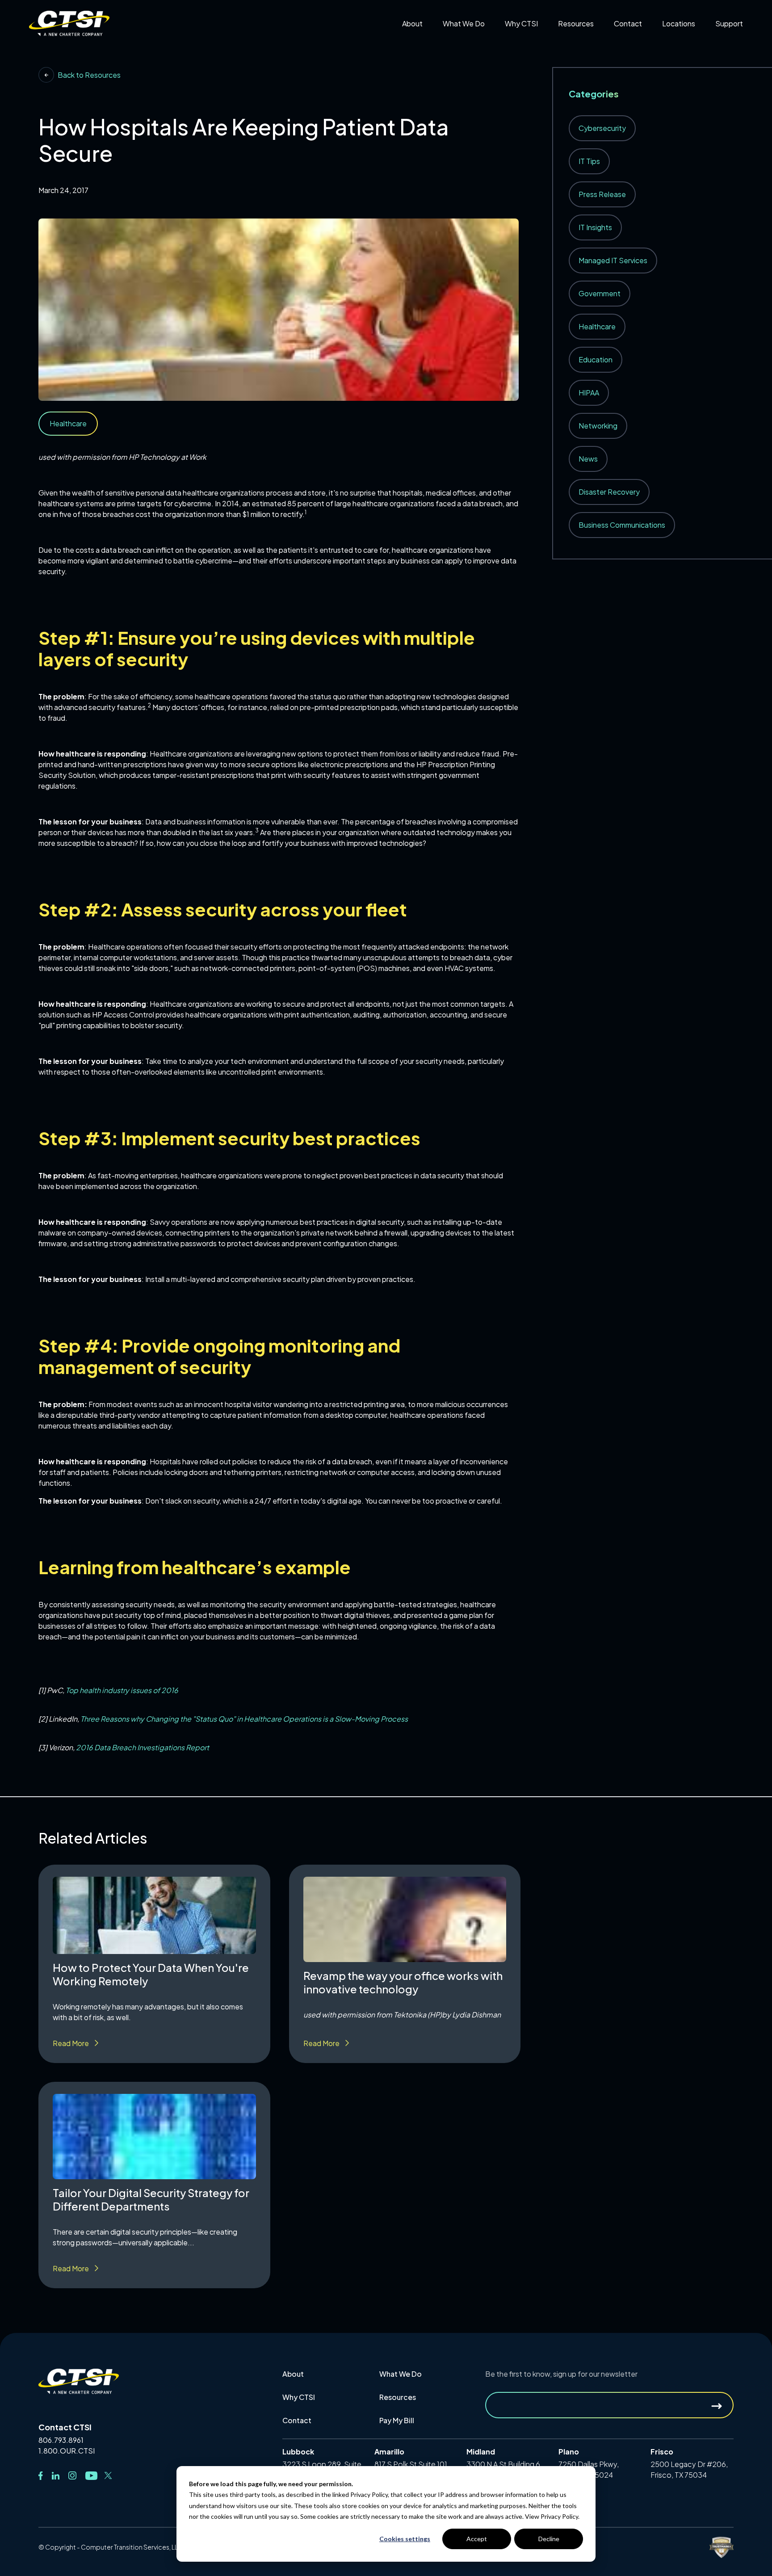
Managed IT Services (613, 260)
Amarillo (683, 44)
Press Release (602, 194)
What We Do (401, 2374)
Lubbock (684, 57)
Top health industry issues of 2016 (122, 1690)
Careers (422, 44)
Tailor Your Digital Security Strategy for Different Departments (151, 2199)
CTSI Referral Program (550, 44)
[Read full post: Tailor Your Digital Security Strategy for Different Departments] (154, 2137)
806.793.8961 (61, 2440)
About (293, 2374)
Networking (598, 426)
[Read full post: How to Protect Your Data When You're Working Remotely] (154, 1915)
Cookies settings (405, 2539)
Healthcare (597, 326)
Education (596, 359)
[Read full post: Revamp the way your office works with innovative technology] (405, 1919)
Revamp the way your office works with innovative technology (403, 1982)
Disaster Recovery (609, 492)
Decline (549, 2539)
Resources (398, 2397)
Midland (682, 69)
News (588, 459)
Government (600, 293)
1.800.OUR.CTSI (67, 2451)
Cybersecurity (602, 128)
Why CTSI (299, 2397)
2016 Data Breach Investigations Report (143, 1747)
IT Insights (595, 227)
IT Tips (589, 161)
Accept (477, 2539)
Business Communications (622, 525)
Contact (297, 2420)
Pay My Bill (638, 44)
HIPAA (589, 393)
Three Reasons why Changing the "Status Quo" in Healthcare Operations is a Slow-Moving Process (244, 1719)
